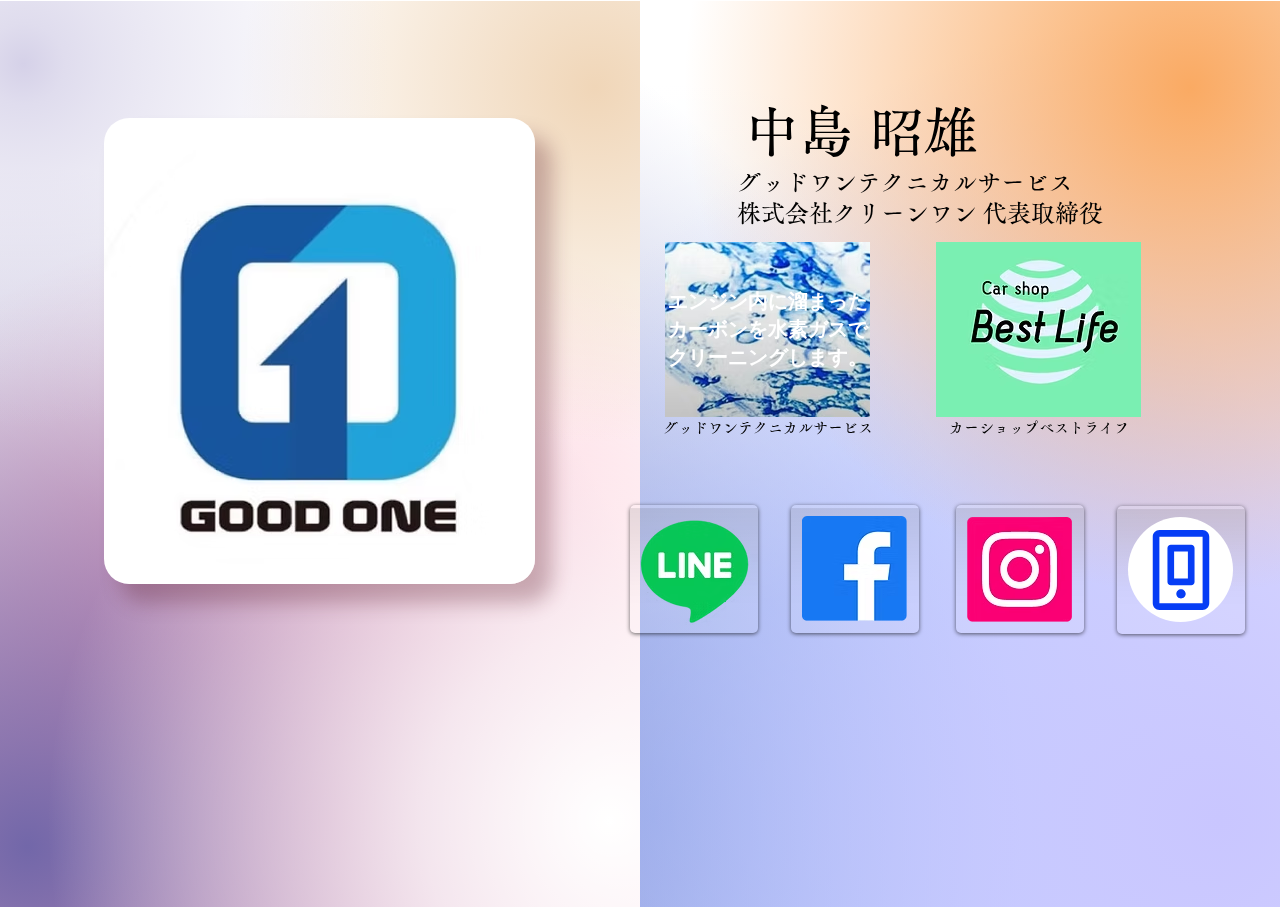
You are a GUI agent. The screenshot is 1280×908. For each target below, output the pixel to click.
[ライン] (694, 570)
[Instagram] (1019, 569)
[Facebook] (854, 568)
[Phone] (1180, 569)
